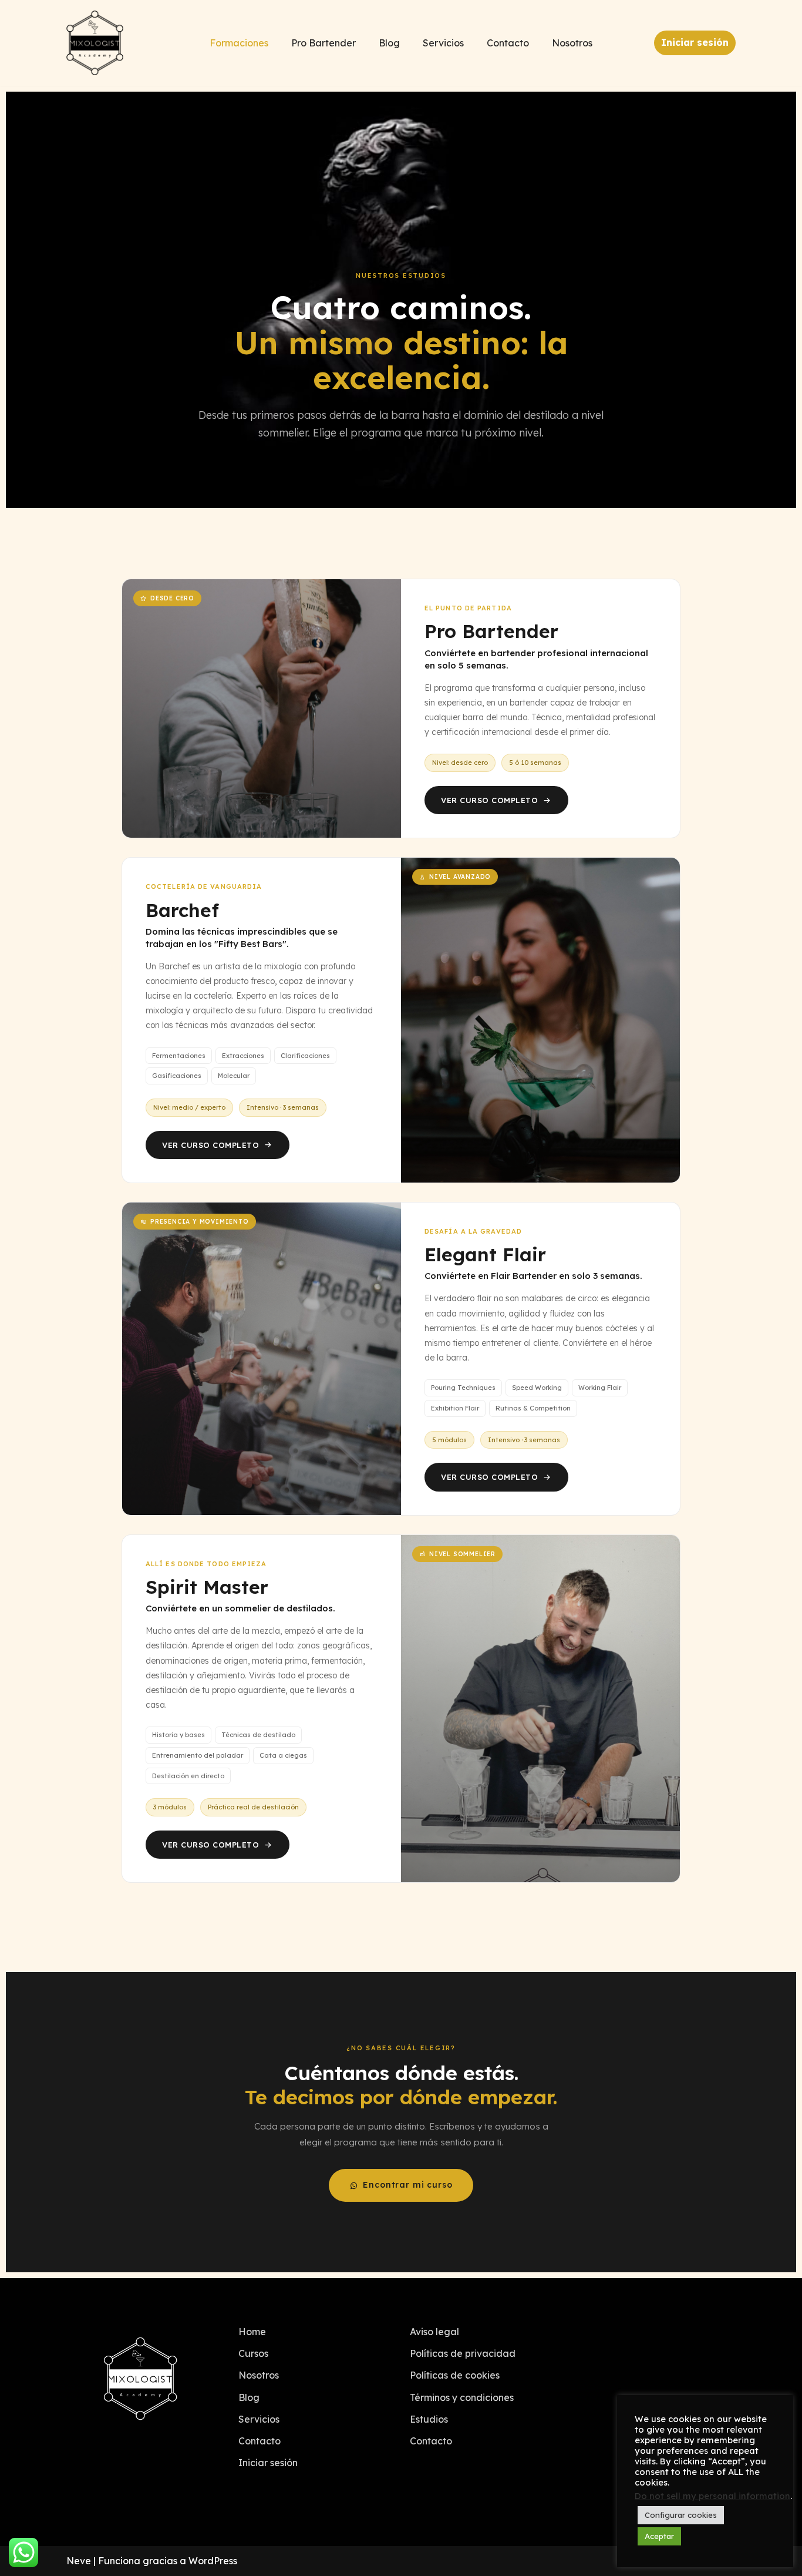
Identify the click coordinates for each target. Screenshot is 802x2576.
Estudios (429, 2419)
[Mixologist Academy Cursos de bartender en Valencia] (95, 43)
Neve (79, 2561)
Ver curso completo (489, 800)
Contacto (508, 43)
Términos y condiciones (462, 2397)
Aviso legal (434, 2332)
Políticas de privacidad (463, 2353)
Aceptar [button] (659, 2536)
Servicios (443, 43)
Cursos (253, 2353)
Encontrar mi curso (407, 2185)
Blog (389, 43)
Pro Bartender (324, 43)
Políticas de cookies (455, 2375)
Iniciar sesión (695, 42)
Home (252, 2332)
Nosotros (572, 43)
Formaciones (239, 43)
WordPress (213, 2561)
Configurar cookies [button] (681, 2515)
